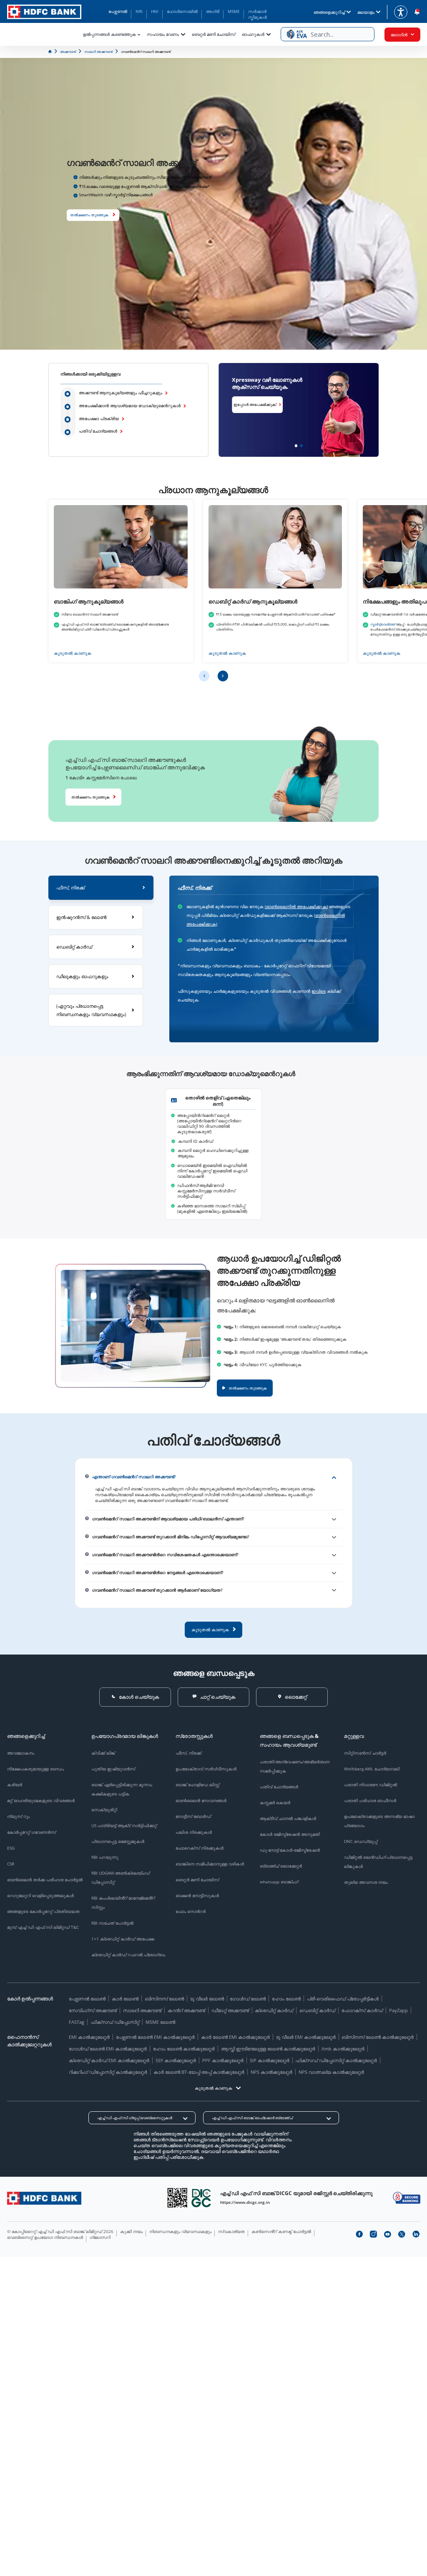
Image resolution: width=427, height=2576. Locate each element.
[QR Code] (177, 2198)
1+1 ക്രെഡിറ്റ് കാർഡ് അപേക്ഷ (123, 1939)
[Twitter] (402, 2234)
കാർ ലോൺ (125, 1999)
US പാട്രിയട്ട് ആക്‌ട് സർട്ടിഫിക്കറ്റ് (124, 1825)
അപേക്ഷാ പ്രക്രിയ (99, 419)
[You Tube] (387, 2234)
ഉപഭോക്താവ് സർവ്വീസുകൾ (206, 1769)
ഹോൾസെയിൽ (182, 11)
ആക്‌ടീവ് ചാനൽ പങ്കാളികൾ (288, 1818)
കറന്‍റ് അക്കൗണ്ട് (186, 2010)
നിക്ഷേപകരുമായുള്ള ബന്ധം (35, 1769)
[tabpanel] (274, 959)
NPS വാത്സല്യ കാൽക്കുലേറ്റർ (331, 2072)
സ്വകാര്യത (231, 2231)
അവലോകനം (21, 1753)
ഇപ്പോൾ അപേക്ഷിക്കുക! (238, 404)
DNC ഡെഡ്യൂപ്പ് (361, 1841)
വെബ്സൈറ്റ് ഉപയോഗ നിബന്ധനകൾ (45, 2237)
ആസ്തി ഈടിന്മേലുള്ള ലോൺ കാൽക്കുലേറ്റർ (268, 2049)
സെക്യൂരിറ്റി (104, 1810)
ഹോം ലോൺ (286, 1999)
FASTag (77, 2022)
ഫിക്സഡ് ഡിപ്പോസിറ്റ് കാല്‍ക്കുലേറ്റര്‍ (336, 2060)
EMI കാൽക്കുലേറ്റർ (89, 2037)
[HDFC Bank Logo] (44, 12)
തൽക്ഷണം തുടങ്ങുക (89, 215)
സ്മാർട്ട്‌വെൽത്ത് (383, 624)
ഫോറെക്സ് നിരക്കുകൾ (200, 1848)
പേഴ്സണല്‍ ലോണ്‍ (87, 1999)
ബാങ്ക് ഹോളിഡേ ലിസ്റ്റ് (197, 1785)
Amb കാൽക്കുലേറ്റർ (343, 2049)
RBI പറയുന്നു (105, 1857)
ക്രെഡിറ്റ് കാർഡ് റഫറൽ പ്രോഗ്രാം (128, 1955)
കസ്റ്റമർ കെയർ (275, 1802)
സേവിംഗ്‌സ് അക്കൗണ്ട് (93, 2010)
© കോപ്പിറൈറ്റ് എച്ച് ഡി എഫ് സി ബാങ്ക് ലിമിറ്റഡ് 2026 (60, 2231)
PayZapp (398, 2010)
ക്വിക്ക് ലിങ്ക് (103, 1753)
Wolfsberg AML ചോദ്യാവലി (372, 1769)
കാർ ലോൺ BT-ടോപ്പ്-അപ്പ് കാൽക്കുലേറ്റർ (199, 2072)
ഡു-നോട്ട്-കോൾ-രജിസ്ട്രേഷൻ (290, 1850)
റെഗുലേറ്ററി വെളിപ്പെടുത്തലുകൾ (40, 1895)
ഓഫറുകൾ (253, 34)
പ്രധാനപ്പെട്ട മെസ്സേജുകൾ (118, 1841)
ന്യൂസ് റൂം (18, 1816)
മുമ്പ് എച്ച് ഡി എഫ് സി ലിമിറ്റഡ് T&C (43, 1927)
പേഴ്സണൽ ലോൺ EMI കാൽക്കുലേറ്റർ (155, 2037)
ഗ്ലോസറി (100, 2237)
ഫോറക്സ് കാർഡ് (362, 2010)
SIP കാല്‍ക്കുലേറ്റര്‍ (270, 2060)
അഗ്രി (213, 11)
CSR (11, 1864)
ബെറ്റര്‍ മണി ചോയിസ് (213, 34)
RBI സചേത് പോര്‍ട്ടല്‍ (112, 1923)
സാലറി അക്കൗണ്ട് (142, 2010)
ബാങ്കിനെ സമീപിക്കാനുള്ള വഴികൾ (210, 1864)
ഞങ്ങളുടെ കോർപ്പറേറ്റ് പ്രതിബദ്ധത (43, 1911)
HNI (155, 11)
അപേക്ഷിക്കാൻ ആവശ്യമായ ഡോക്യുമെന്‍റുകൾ (130, 406)
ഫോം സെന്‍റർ (191, 1911)
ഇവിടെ (319, 991)
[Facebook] (359, 2234)
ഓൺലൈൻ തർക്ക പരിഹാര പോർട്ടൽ (45, 1880)
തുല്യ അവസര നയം (366, 1882)
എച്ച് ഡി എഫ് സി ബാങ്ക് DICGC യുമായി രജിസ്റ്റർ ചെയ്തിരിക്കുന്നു (296, 2193)
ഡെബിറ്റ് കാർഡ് (317, 2010)
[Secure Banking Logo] (407, 2198)
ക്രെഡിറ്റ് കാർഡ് (274, 2010)
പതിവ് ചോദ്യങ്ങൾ (98, 431)
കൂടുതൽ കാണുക (73, 653)
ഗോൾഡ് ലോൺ (248, 1999)
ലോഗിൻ (399, 35)
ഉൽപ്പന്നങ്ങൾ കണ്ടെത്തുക (109, 34)
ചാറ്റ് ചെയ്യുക (217, 1697)
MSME (234, 11)
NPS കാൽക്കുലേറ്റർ (271, 2072)
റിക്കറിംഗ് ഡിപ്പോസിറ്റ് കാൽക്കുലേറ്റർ (108, 2072)
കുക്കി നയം (131, 2231)
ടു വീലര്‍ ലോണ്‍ (207, 1999)
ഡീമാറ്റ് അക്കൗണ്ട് (230, 2010)
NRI (139, 11)
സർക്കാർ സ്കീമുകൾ (257, 14)
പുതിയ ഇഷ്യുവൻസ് (113, 1769)
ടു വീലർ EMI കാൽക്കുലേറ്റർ (306, 2037)
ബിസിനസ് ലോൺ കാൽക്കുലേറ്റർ (378, 2037)
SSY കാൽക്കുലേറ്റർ (176, 2060)
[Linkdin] (416, 2234)
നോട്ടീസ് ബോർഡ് (193, 1816)
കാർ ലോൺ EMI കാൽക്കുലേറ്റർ (235, 2037)
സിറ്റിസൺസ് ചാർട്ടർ (365, 1753)
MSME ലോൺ (160, 2022)
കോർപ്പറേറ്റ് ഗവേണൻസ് (31, 1832)
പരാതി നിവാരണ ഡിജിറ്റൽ (370, 1785)
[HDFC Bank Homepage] (50, 51)
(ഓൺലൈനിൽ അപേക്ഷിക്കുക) (296, 907)
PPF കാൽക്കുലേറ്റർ (223, 2060)
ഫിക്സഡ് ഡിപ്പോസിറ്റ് (115, 2022)
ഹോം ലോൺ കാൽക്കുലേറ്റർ (184, 2049)
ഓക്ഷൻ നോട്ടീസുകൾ (197, 1895)
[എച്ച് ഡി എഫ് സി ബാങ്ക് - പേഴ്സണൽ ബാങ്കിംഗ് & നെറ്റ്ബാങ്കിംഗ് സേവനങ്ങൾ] (44, 2198)
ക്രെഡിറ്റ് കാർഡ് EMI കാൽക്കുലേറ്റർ (109, 2060)
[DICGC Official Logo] (201, 2198)
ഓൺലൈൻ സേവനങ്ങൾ (201, 1800)
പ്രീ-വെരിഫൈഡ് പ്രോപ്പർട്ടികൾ (343, 1999)
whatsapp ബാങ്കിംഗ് (279, 1882)
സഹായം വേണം (163, 34)
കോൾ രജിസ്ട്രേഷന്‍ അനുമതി (290, 1834)
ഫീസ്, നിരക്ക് (188, 1753)
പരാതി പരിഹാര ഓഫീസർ (370, 1800)
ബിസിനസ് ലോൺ (164, 1999)
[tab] (101, 888)
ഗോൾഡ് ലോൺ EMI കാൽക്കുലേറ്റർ (108, 2049)
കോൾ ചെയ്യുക (139, 1697)
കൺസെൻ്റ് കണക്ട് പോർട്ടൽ (281, 2231)
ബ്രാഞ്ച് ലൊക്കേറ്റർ (281, 1866)
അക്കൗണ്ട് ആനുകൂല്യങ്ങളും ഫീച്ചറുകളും (121, 393)
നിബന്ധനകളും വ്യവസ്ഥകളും (180, 2231)
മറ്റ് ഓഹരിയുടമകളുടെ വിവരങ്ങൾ (41, 1800)
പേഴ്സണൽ (118, 11)
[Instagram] (373, 2234)
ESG (11, 1848)
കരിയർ (15, 1785)
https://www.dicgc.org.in (245, 2202)
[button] (328, 34)
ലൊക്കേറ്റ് (296, 1697)
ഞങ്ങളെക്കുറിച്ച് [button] (329, 12)
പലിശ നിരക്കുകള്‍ (194, 1832)
